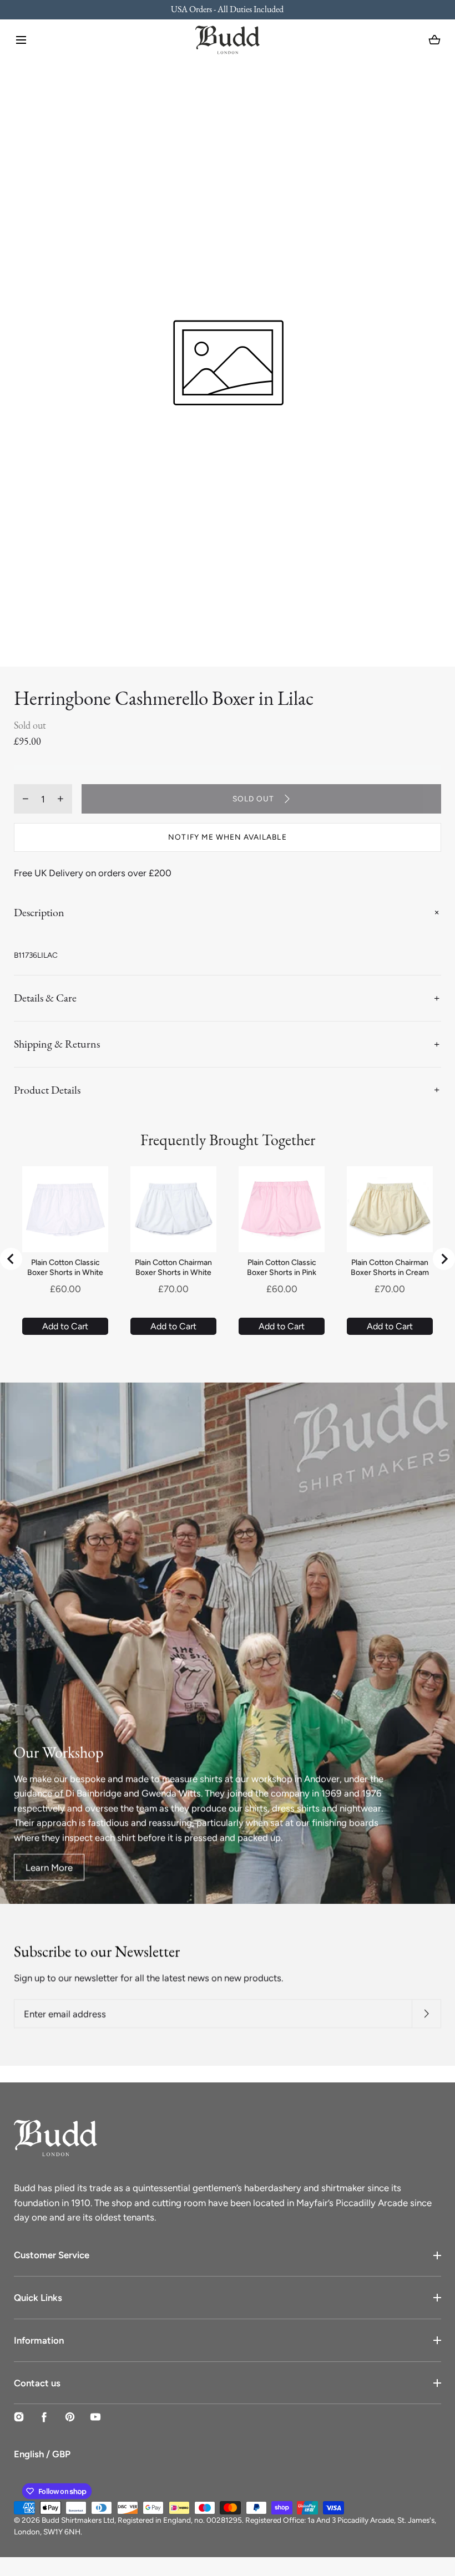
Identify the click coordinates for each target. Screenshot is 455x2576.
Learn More (49, 1867)
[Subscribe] (426, 2014)
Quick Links (38, 2298)
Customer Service (52, 2255)
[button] (21, 40)
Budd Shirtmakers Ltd (78, 2520)
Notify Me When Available (227, 837)
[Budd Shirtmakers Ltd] (228, 40)
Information (39, 2340)
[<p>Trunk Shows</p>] (228, 10)
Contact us (37, 2383)
